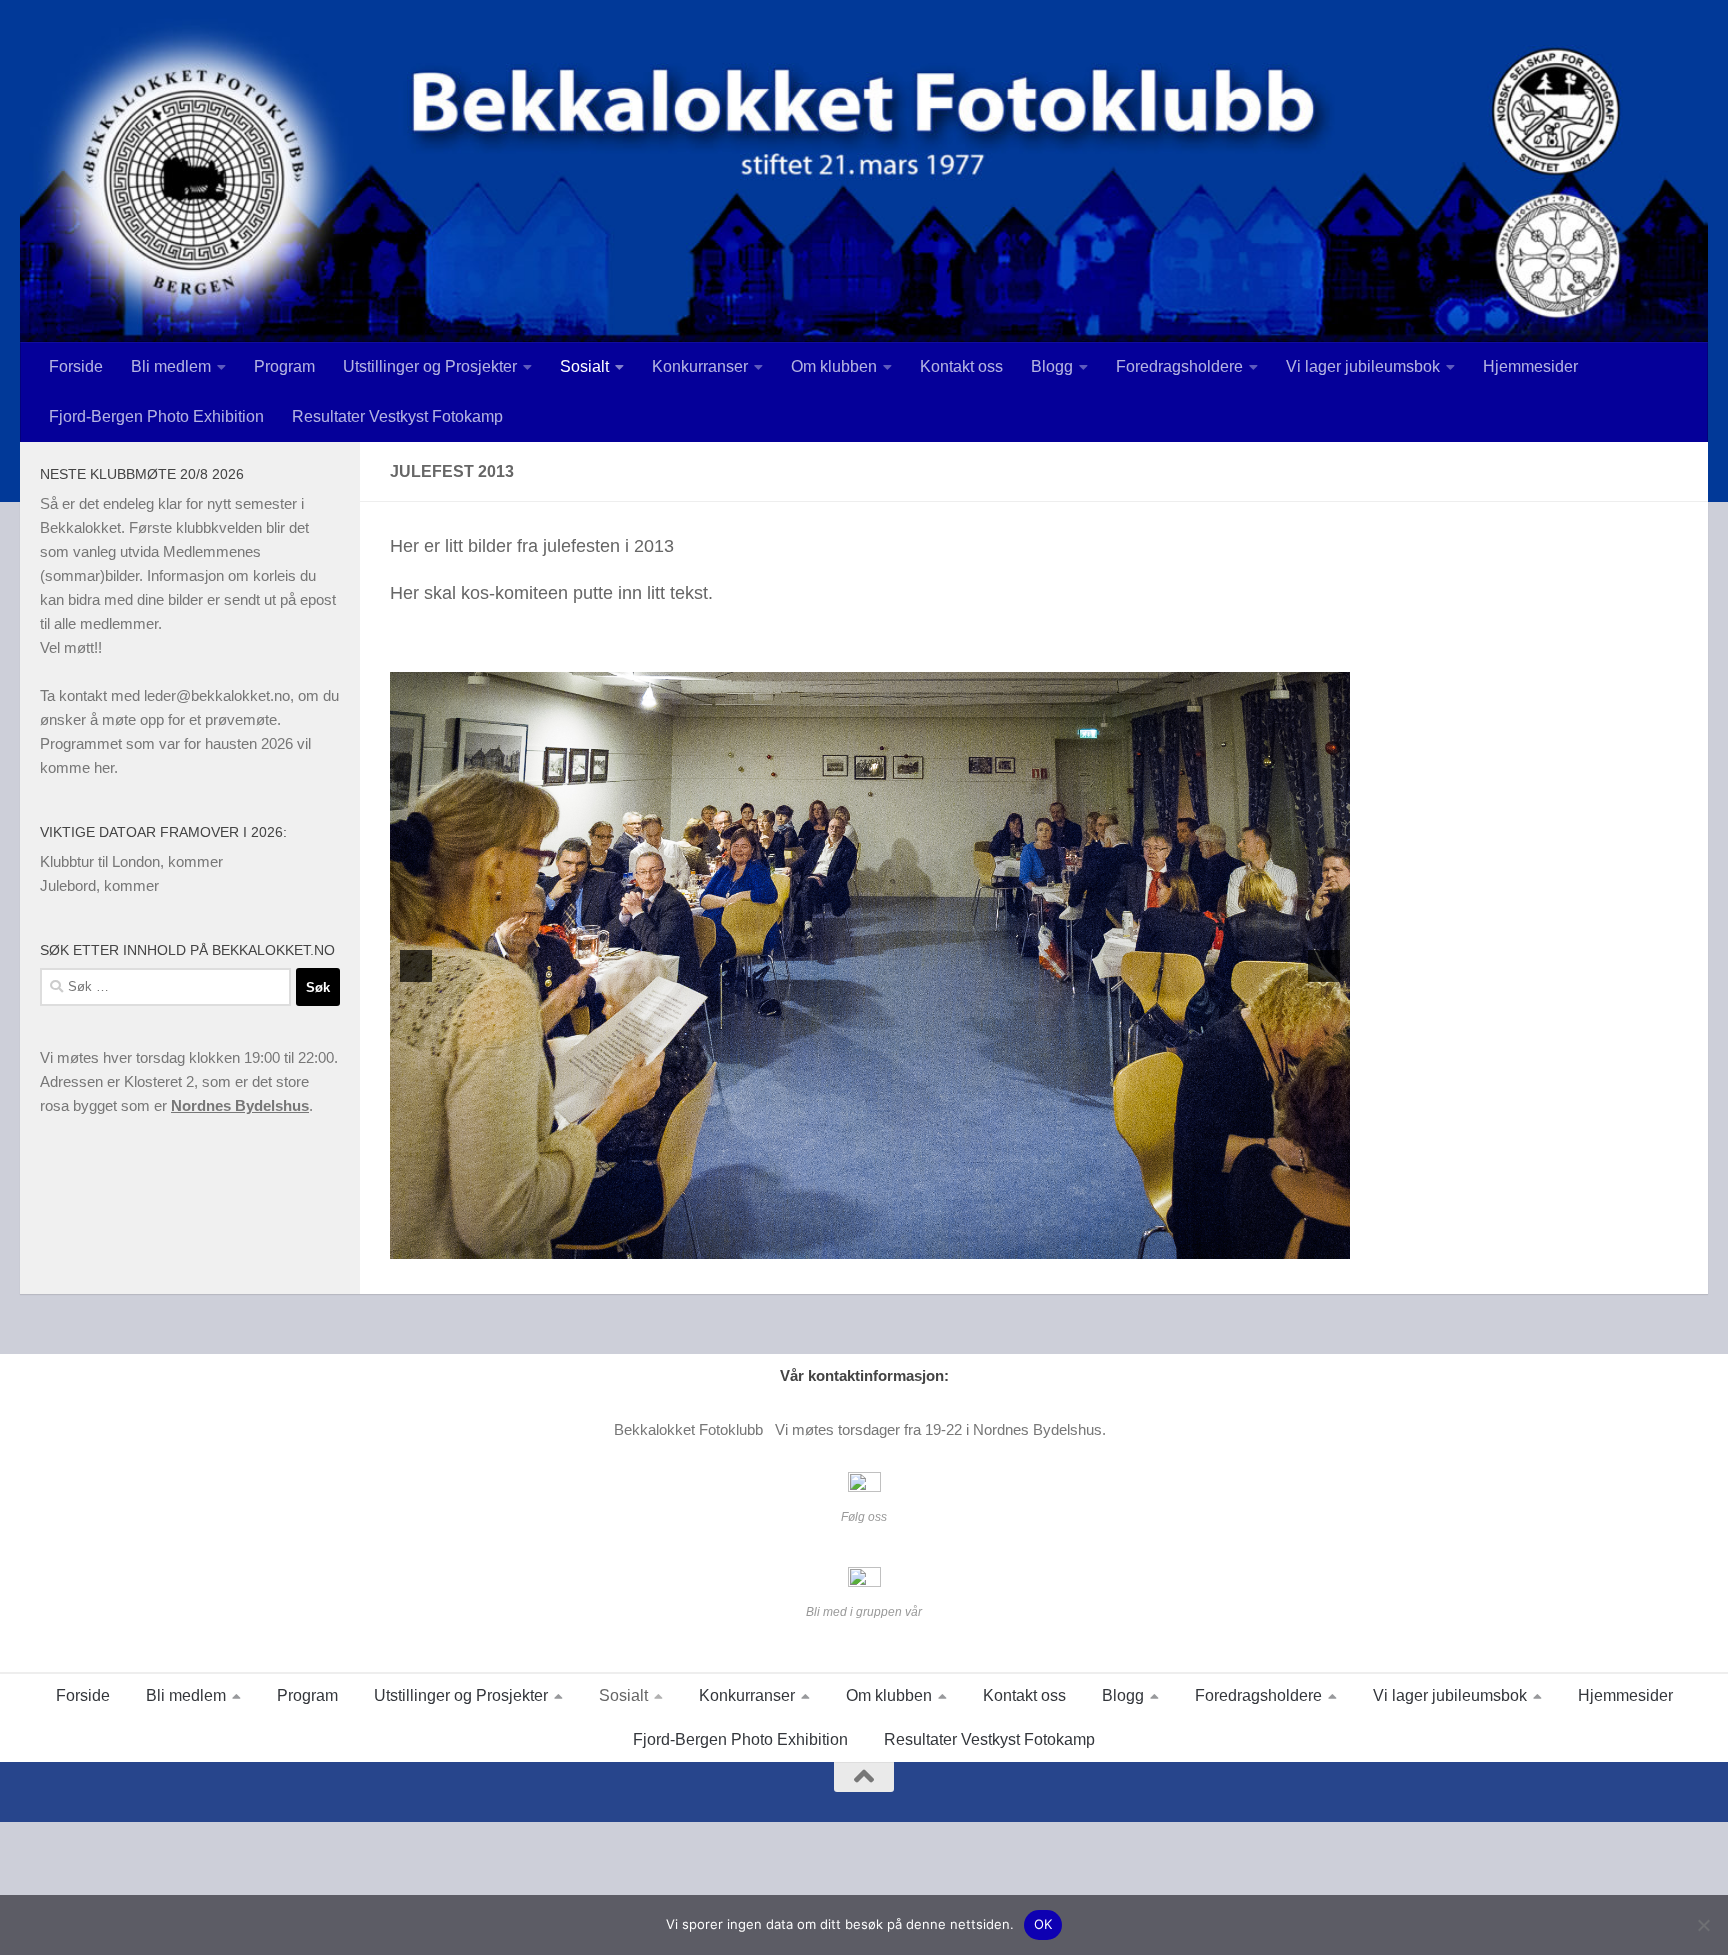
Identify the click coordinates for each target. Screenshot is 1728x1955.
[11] (975, 1242)
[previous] (416, 966)
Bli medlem (171, 366)
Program (284, 366)
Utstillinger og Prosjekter (430, 366)
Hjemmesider (1530, 366)
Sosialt (584, 366)
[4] (828, 1242)
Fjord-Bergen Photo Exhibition (156, 416)
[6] (870, 1242)
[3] (807, 1242)
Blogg (1052, 366)
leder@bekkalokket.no (217, 695)
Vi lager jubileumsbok (1363, 366)
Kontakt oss (961, 366)
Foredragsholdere (1179, 366)
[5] (849, 1242)
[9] (933, 1242)
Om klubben (834, 366)
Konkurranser (700, 366)
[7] (891, 1242)
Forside (76, 366)
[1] (765, 1242)
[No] (1703, 1925)
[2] (786, 1242)
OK (1043, 1924)
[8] (912, 1242)
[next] (1324, 966)
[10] (954, 1242)
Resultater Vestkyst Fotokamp (397, 416)
